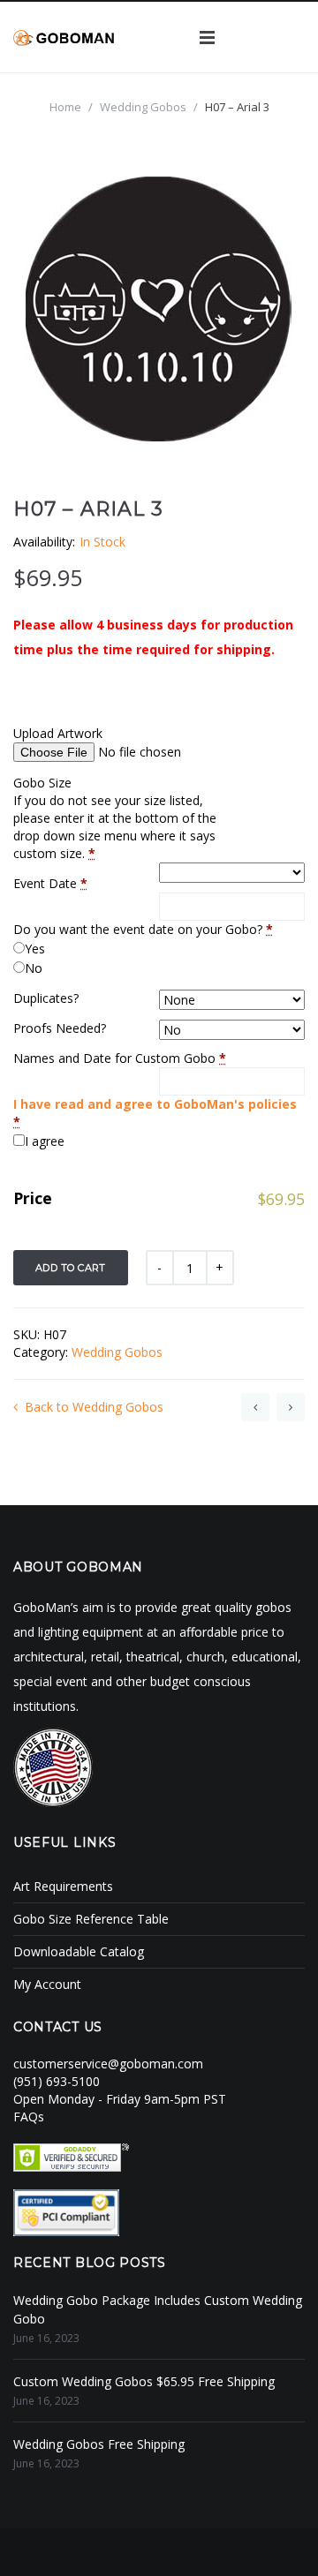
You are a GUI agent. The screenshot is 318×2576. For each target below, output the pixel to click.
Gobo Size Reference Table (91, 1919)
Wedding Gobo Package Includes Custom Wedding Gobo (158, 2309)
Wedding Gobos (143, 107)
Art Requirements (63, 1886)
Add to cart (71, 1268)
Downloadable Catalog (79, 1951)
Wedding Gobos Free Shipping (99, 2444)
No (34, 968)
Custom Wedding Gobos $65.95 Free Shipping (144, 2381)
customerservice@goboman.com (108, 2064)
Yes (35, 949)
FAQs (29, 2117)
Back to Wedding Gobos (94, 1407)
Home (65, 107)
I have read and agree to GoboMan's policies (155, 1104)
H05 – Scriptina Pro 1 (255, 1407)
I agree (45, 1141)
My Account (47, 1984)
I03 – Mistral (291, 1407)
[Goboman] (64, 37)
